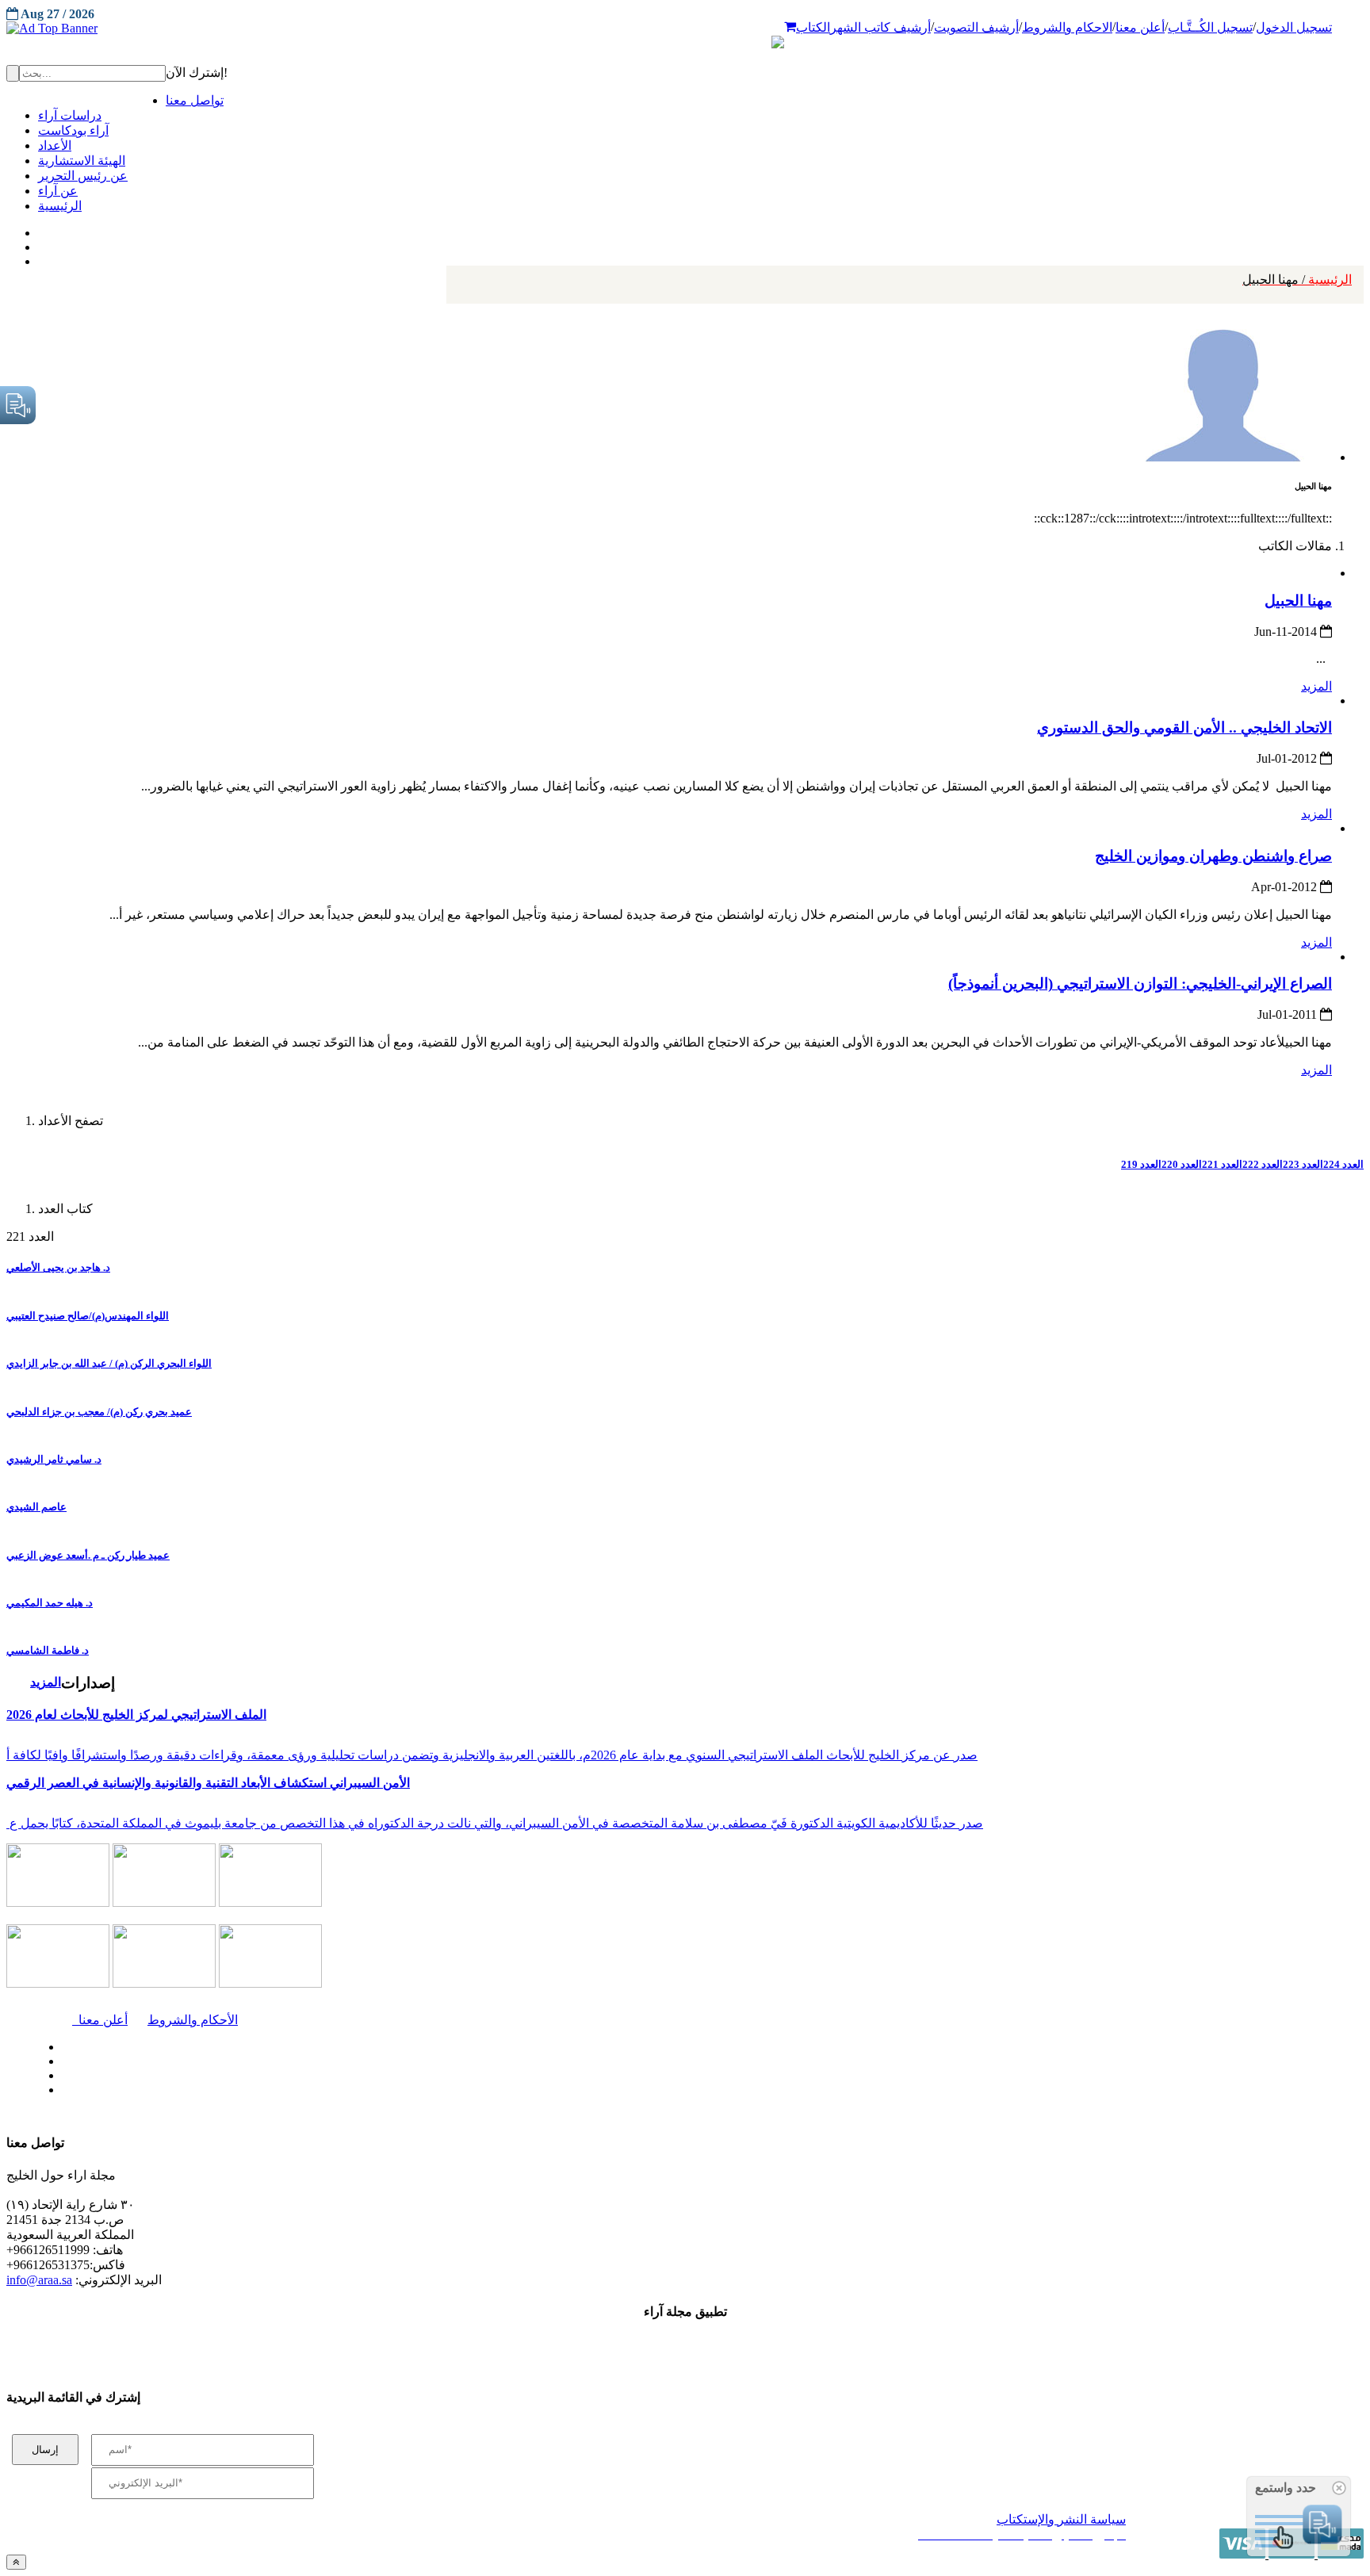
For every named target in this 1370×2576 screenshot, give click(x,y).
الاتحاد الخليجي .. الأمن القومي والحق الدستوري (1184, 727)
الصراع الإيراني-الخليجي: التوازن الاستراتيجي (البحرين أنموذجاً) (1140, 984)
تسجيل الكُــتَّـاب (1210, 27)
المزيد (1316, 686)
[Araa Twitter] (40, 243)
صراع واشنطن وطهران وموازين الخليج (1213, 856)
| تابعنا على (388, 2090)
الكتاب (813, 27)
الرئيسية (1297, 279)
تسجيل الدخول (1294, 27)
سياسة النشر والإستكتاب (1061, 2519)
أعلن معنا (1140, 27)
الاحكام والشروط (1067, 27)
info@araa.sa (39, 2280)
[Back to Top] (16, 2562)
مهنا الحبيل (1298, 601)
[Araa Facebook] (59, 2043)
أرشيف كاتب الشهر (880, 27)
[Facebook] (38, 229)
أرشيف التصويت (976, 27)
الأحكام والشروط (193, 2020)
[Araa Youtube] (40, 258)
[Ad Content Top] (685, 29)
